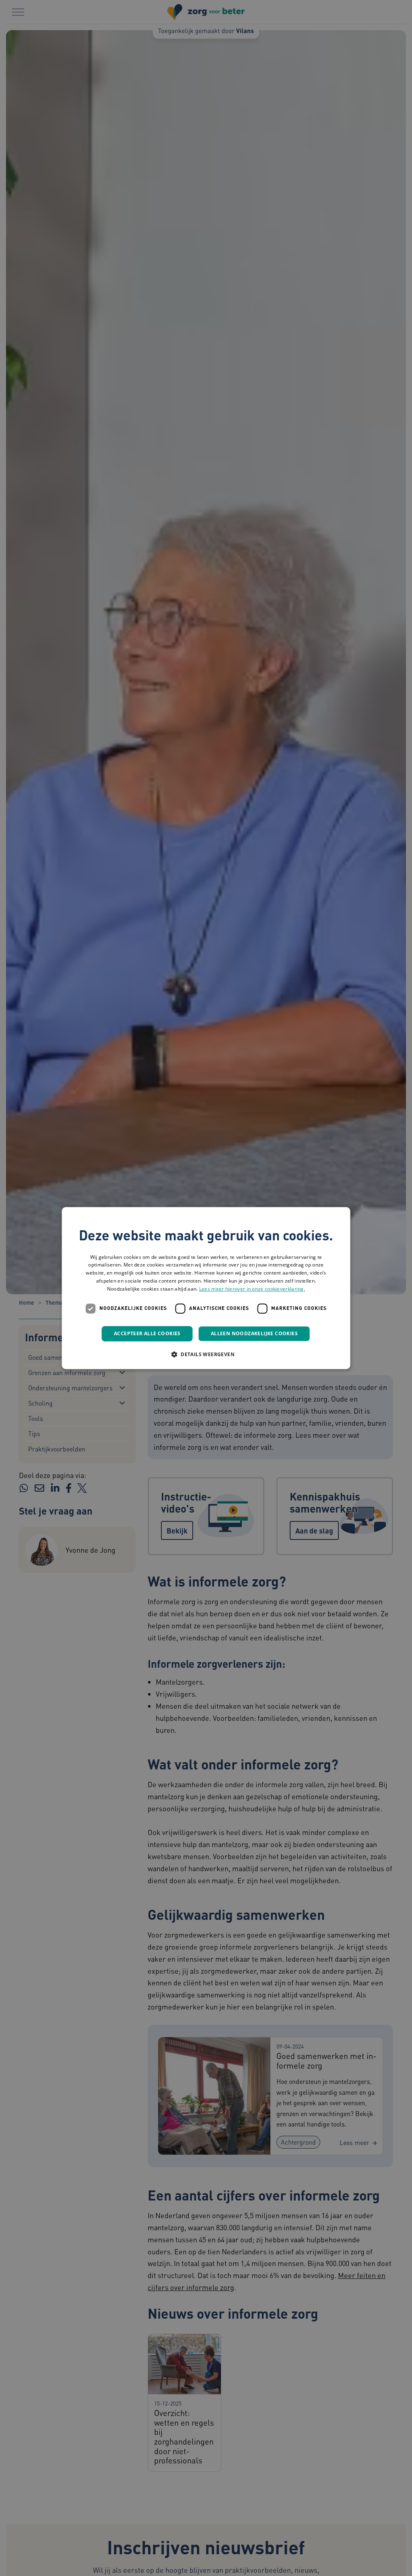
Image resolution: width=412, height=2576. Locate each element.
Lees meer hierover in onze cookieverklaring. (252, 1289)
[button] (206, 1354)
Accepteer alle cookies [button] (147, 1333)
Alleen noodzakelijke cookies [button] (254, 1333)
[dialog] (206, 1288)
